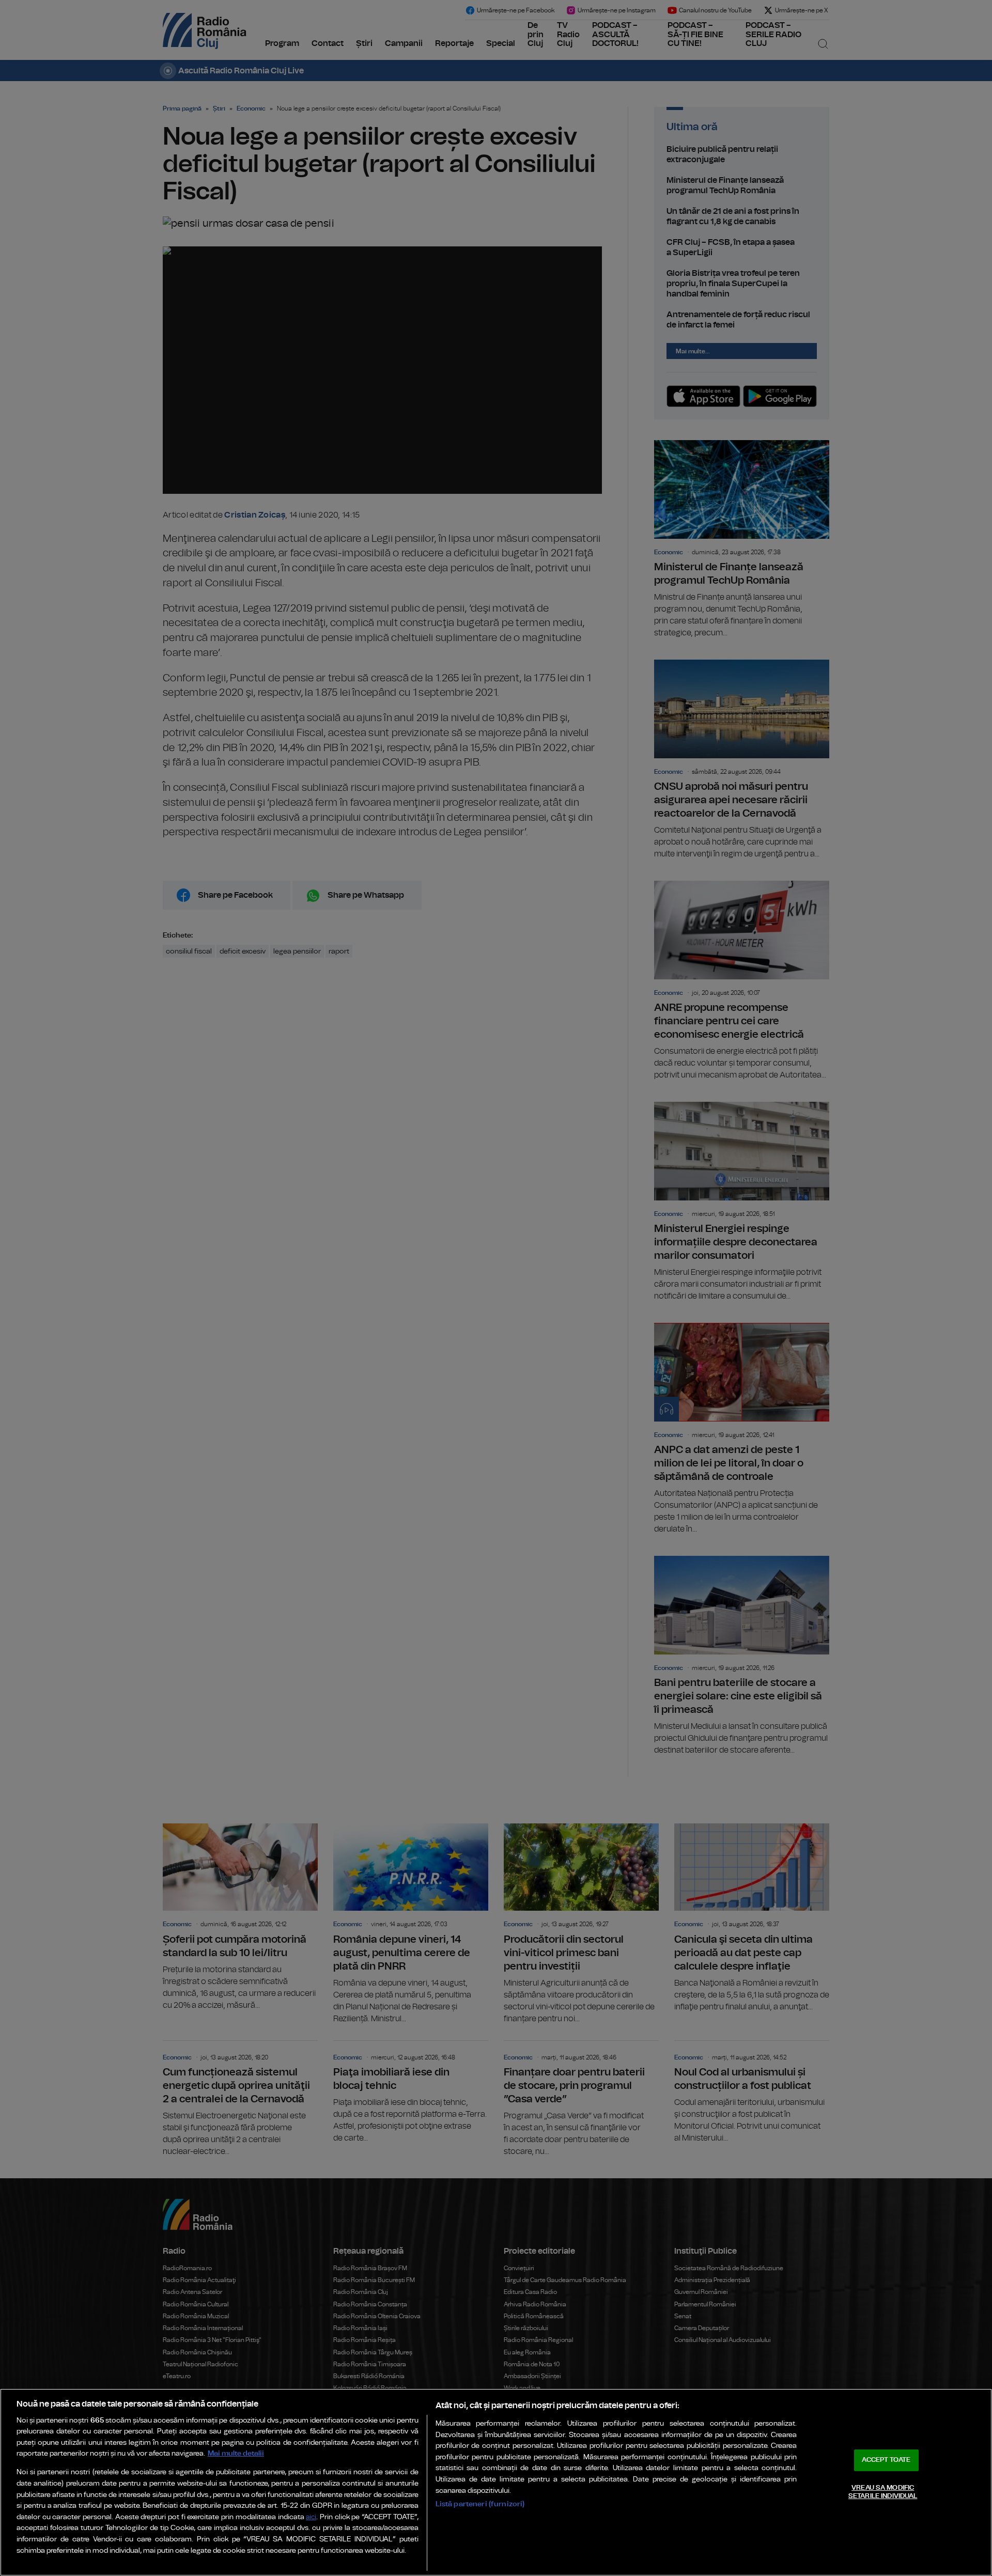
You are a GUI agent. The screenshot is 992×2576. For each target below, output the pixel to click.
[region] (496, 2482)
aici (311, 2517)
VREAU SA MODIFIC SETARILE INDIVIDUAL (883, 2492)
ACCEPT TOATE (886, 2460)
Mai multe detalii (236, 2453)
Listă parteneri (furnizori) (480, 2504)
